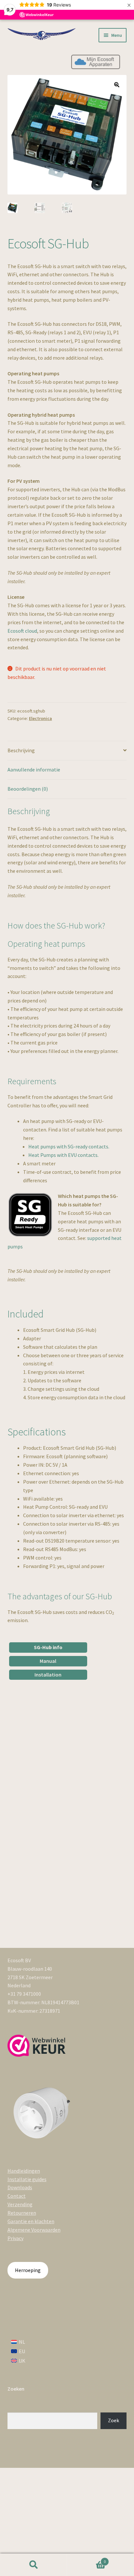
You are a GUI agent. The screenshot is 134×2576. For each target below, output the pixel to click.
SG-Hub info (48, 1647)
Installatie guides (27, 2179)
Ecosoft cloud (22, 631)
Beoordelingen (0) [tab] (28, 789)
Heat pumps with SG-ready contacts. (69, 1146)
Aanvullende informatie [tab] (34, 770)
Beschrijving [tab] (21, 750)
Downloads (20, 2187)
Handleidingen (24, 2171)
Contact (17, 2196)
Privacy (15, 2238)
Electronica (40, 718)
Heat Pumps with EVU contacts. (63, 1155)
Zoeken (33, 2565)
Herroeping (28, 2270)
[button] (117, 85)
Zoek (114, 2420)
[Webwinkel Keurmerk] (37, 2046)
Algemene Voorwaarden (34, 2230)
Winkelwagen (86, 2559)
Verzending (20, 2204)
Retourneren (22, 2213)
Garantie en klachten (31, 2221)
